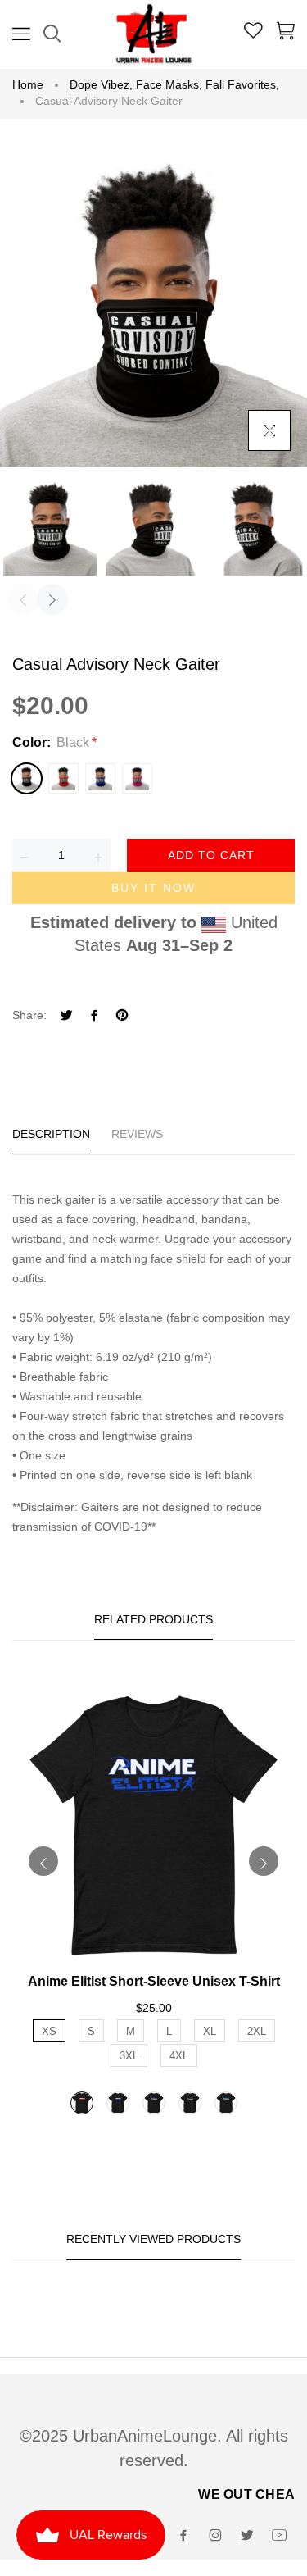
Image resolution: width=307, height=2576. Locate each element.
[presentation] (23, 599)
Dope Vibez (101, 84)
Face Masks (169, 84)
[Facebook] (94, 1017)
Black (27, 778)
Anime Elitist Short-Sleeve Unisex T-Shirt (154, 1981)
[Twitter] (66, 1017)
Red (63, 778)
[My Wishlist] (253, 33)
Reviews (137, 1134)
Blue (100, 778)
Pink (137, 778)
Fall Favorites (242, 84)
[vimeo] (122, 1017)
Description (51, 1134)
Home (28, 84)
